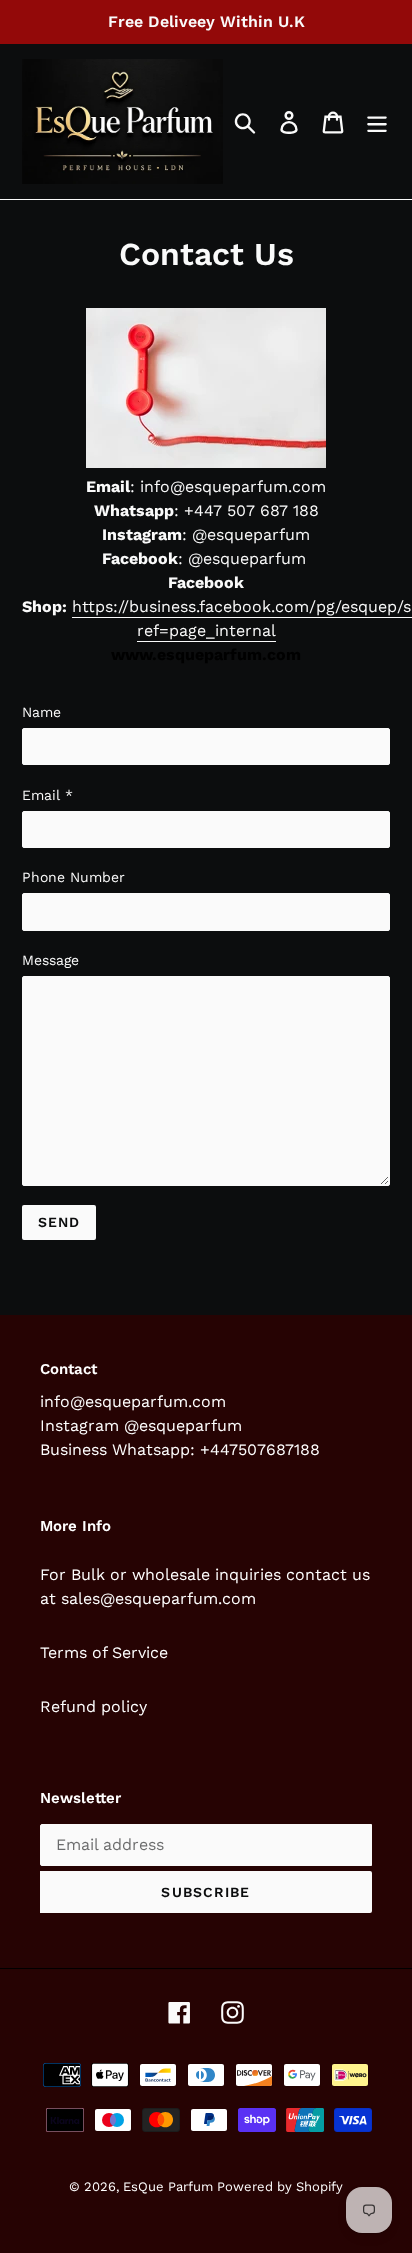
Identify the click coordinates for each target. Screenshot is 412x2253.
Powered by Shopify (280, 2186)
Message (50, 960)
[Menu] (377, 121)
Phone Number (73, 877)
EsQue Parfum (170, 2186)
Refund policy (93, 1706)
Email (47, 795)
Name (41, 712)
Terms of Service (104, 1652)
